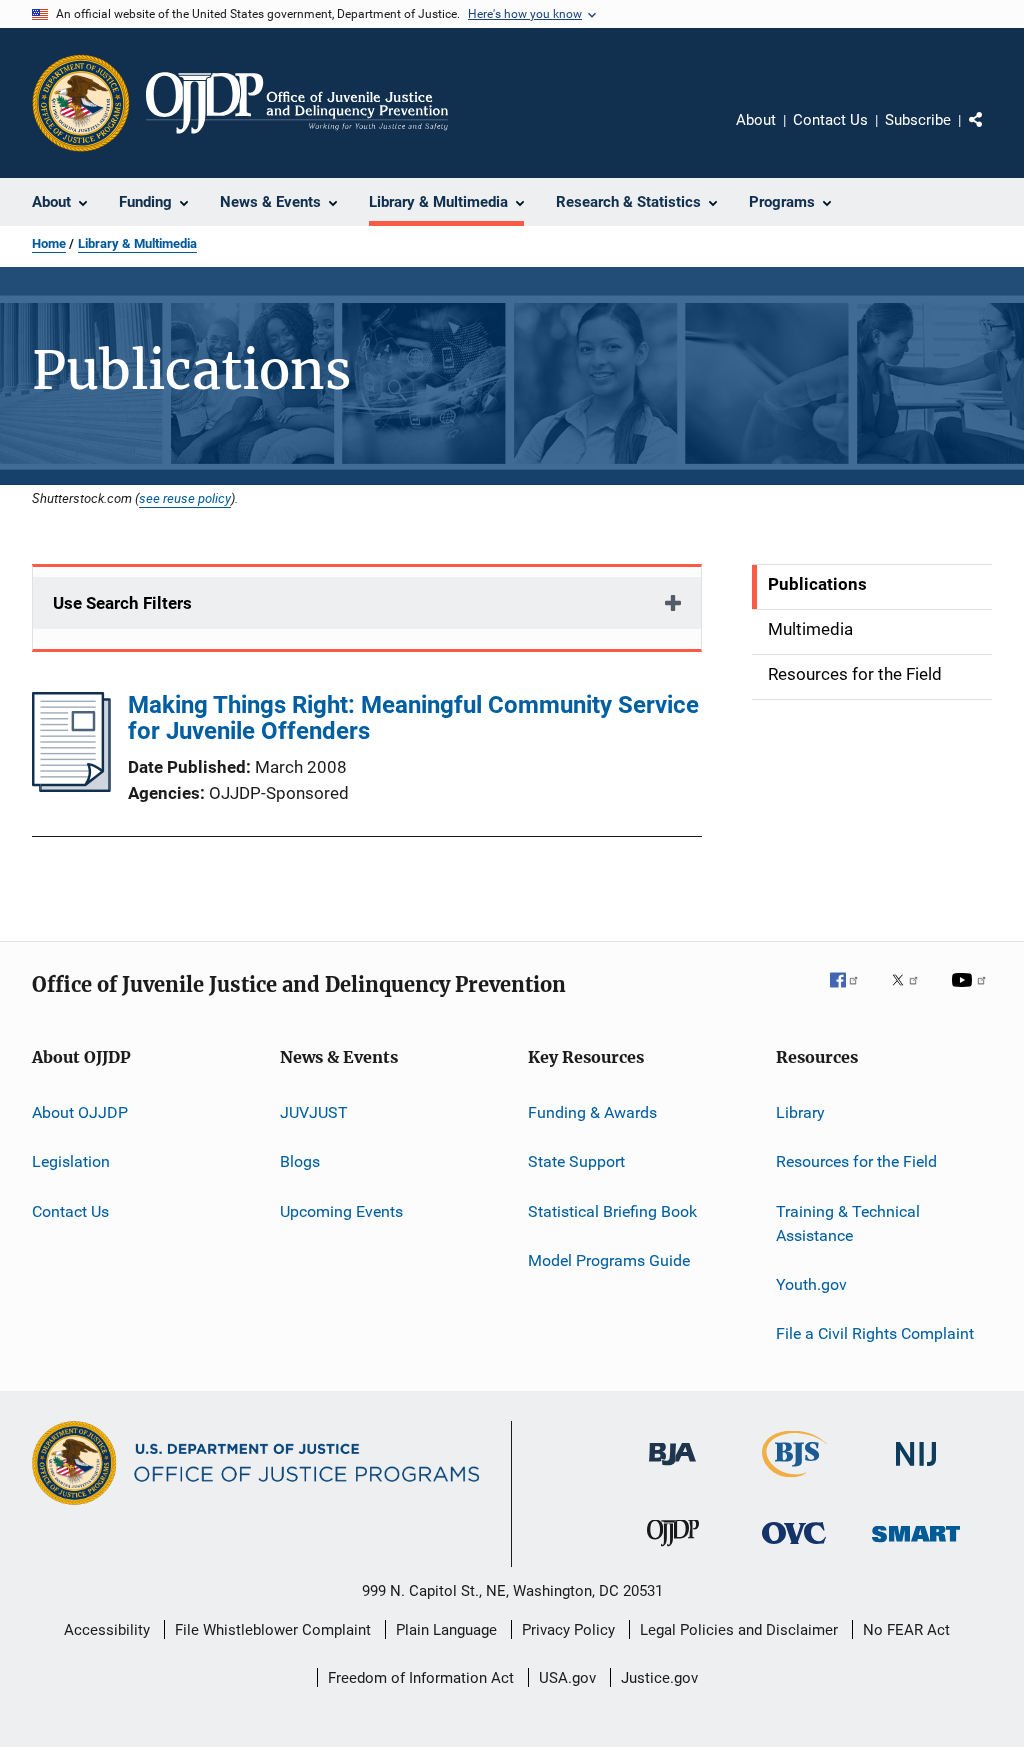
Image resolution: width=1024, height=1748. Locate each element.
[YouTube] (972, 994)
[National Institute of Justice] (916, 1469)
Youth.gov (811, 1284)
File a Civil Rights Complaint (875, 1333)
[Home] (297, 103)
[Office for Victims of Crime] (794, 1547)
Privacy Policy (568, 1630)
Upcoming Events (341, 1211)
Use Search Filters (122, 603)
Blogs (300, 1161)
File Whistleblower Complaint (273, 1630)
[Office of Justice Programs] (81, 103)
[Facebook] (852, 994)
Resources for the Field (856, 1161)
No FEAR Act (906, 1630)
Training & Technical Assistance (848, 1223)
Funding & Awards (592, 1112)
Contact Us (830, 120)
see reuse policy (185, 498)
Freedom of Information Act (421, 1678)
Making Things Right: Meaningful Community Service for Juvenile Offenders (413, 718)
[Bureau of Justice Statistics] (794, 1481)
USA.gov (567, 1678)
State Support (576, 1161)
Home (49, 243)
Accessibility (107, 1630)
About (756, 120)
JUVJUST (314, 1112)
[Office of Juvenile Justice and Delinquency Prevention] (673, 1550)
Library (800, 1112)
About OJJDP (80, 1112)
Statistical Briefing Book (612, 1211)
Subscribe (918, 120)
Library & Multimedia (137, 243)
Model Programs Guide (609, 1260)
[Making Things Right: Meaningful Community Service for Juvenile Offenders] (71, 786)
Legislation (71, 1161)
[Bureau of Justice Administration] (672, 1469)
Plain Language (446, 1630)
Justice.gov (659, 1678)
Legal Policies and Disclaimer (739, 1630)
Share (992, 134)
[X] (912, 994)
